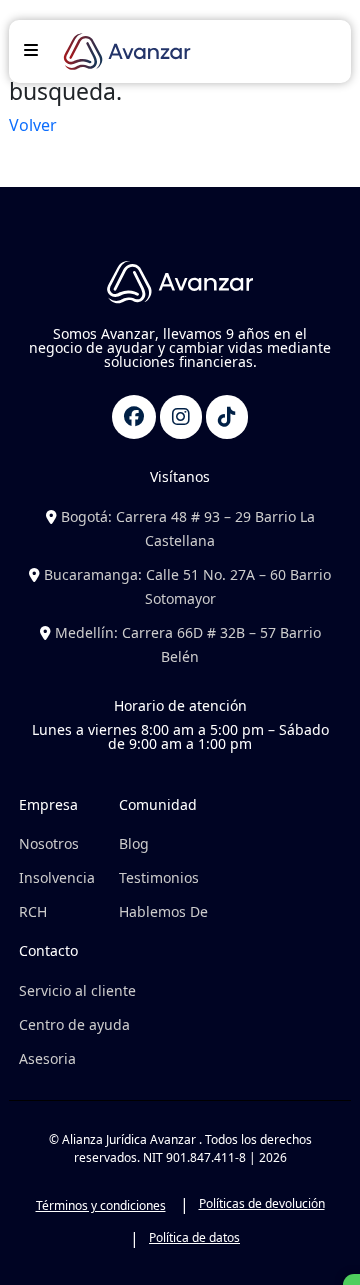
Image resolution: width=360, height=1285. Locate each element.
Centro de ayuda (74, 1024)
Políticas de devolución (262, 1203)
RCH (33, 911)
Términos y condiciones (101, 1205)
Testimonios (159, 877)
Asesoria (47, 1058)
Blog (134, 843)
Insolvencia (57, 877)
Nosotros (49, 843)
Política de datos (194, 1237)
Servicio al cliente (77, 990)
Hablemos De (163, 911)
